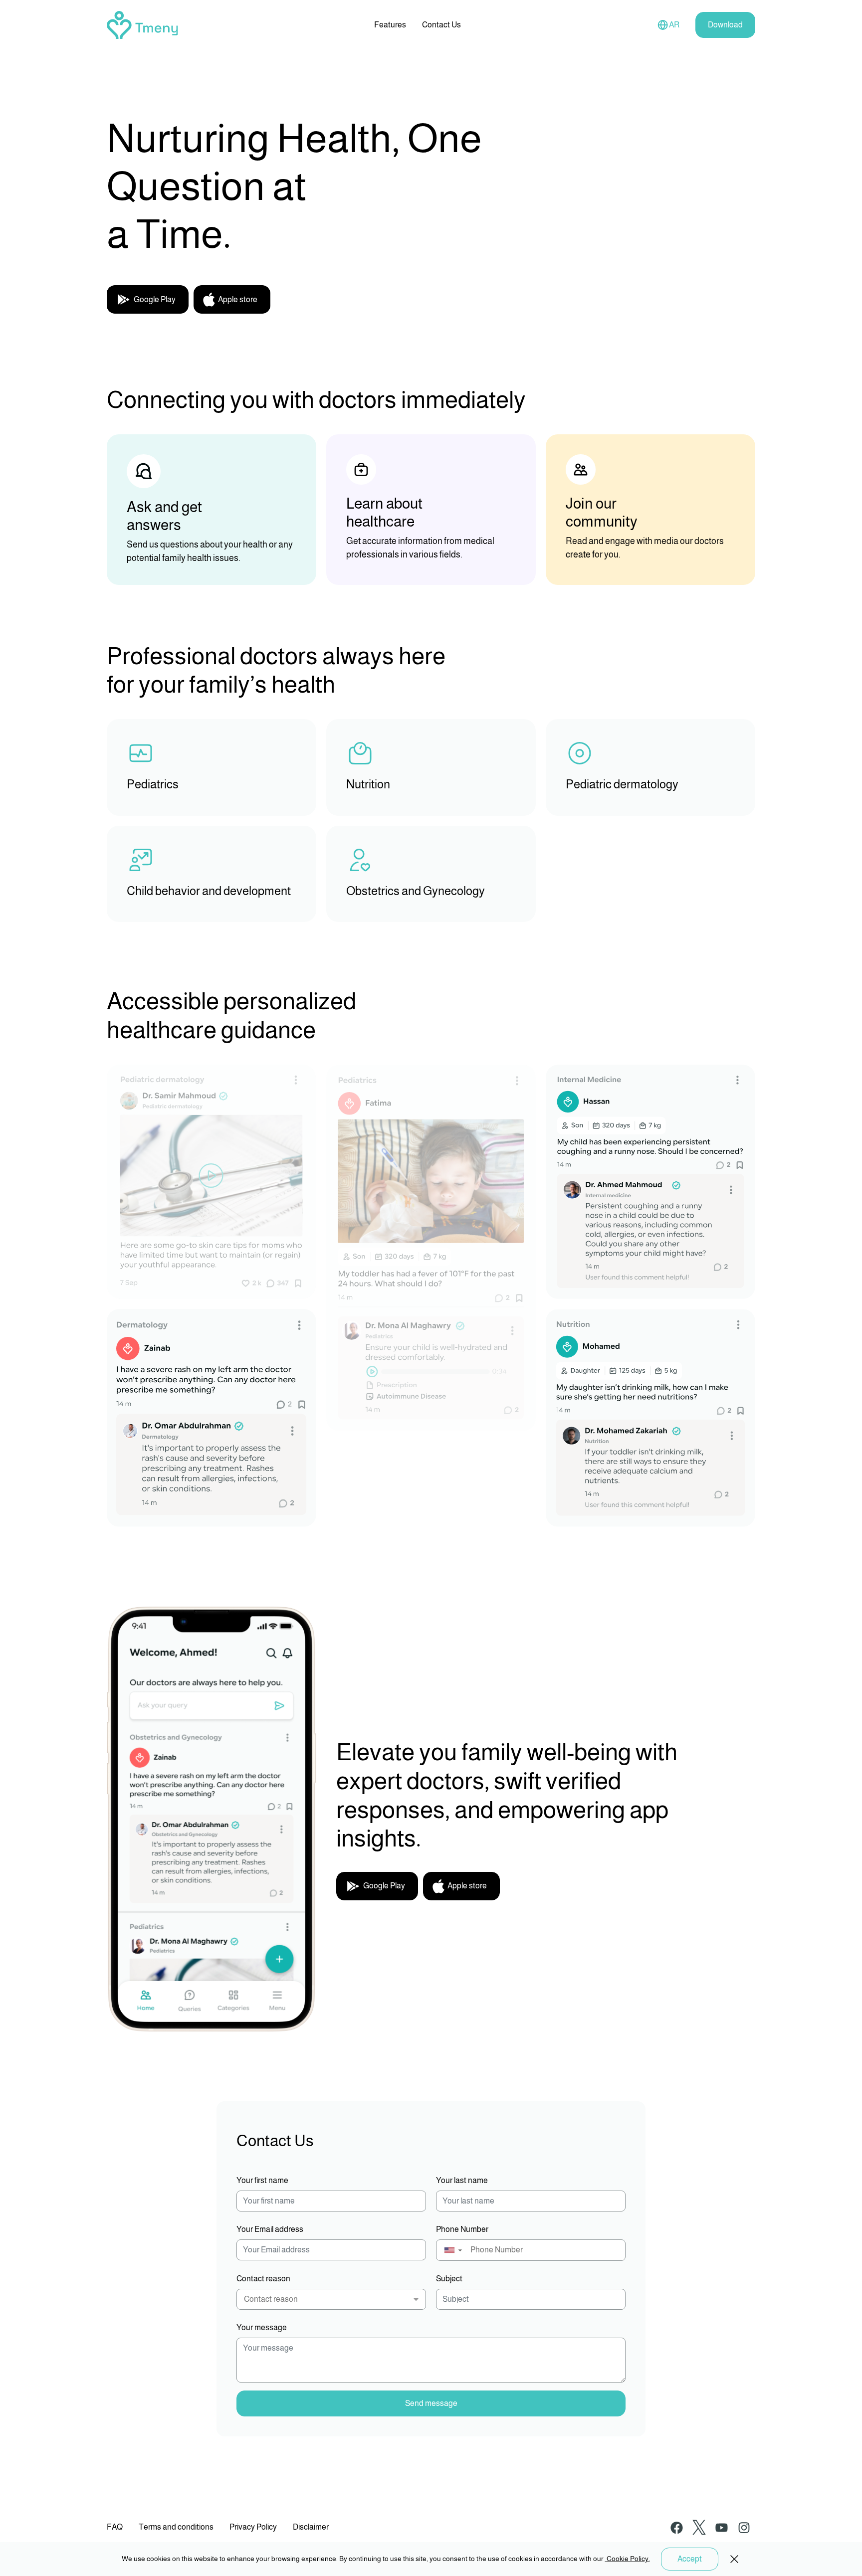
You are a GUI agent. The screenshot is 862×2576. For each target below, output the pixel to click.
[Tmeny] (142, 24)
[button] (453, 2250)
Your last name (462, 2180)
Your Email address (270, 2229)
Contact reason (263, 2279)
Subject (449, 2279)
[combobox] (331, 2299)
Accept (690, 2559)
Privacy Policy (253, 2527)
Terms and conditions (176, 2527)
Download (725, 25)
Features (390, 25)
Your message (262, 2327)
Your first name (262, 2180)
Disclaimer (311, 2527)
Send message (431, 2403)
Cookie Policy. (628, 2559)
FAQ (115, 2527)
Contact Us (441, 25)
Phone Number (462, 2229)
